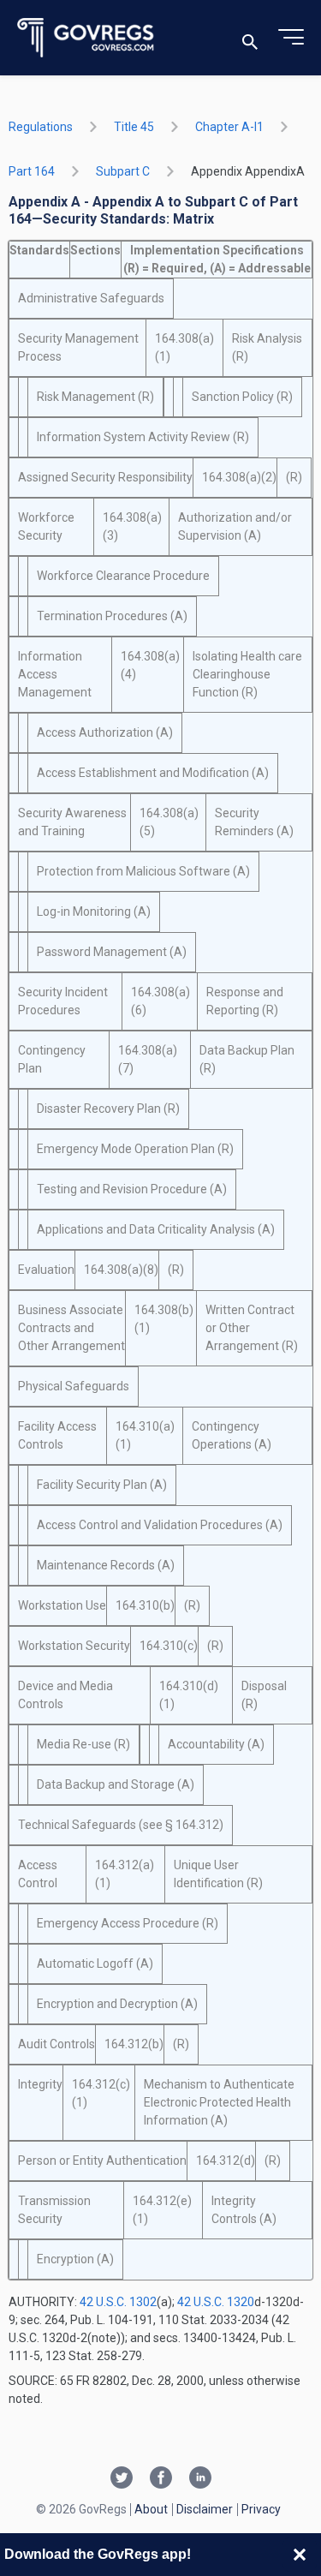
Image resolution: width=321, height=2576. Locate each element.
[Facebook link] (161, 2479)
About (151, 2509)
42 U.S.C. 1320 (216, 2302)
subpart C (123, 171)
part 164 (32, 171)
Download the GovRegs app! (98, 2554)
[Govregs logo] (86, 38)
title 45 (134, 127)
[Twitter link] (122, 2479)
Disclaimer (205, 2509)
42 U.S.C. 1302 (118, 2302)
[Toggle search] (250, 38)
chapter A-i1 (229, 127)
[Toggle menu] (291, 38)
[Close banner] (300, 2555)
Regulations (41, 127)
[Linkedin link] (200, 2479)
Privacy (261, 2509)
